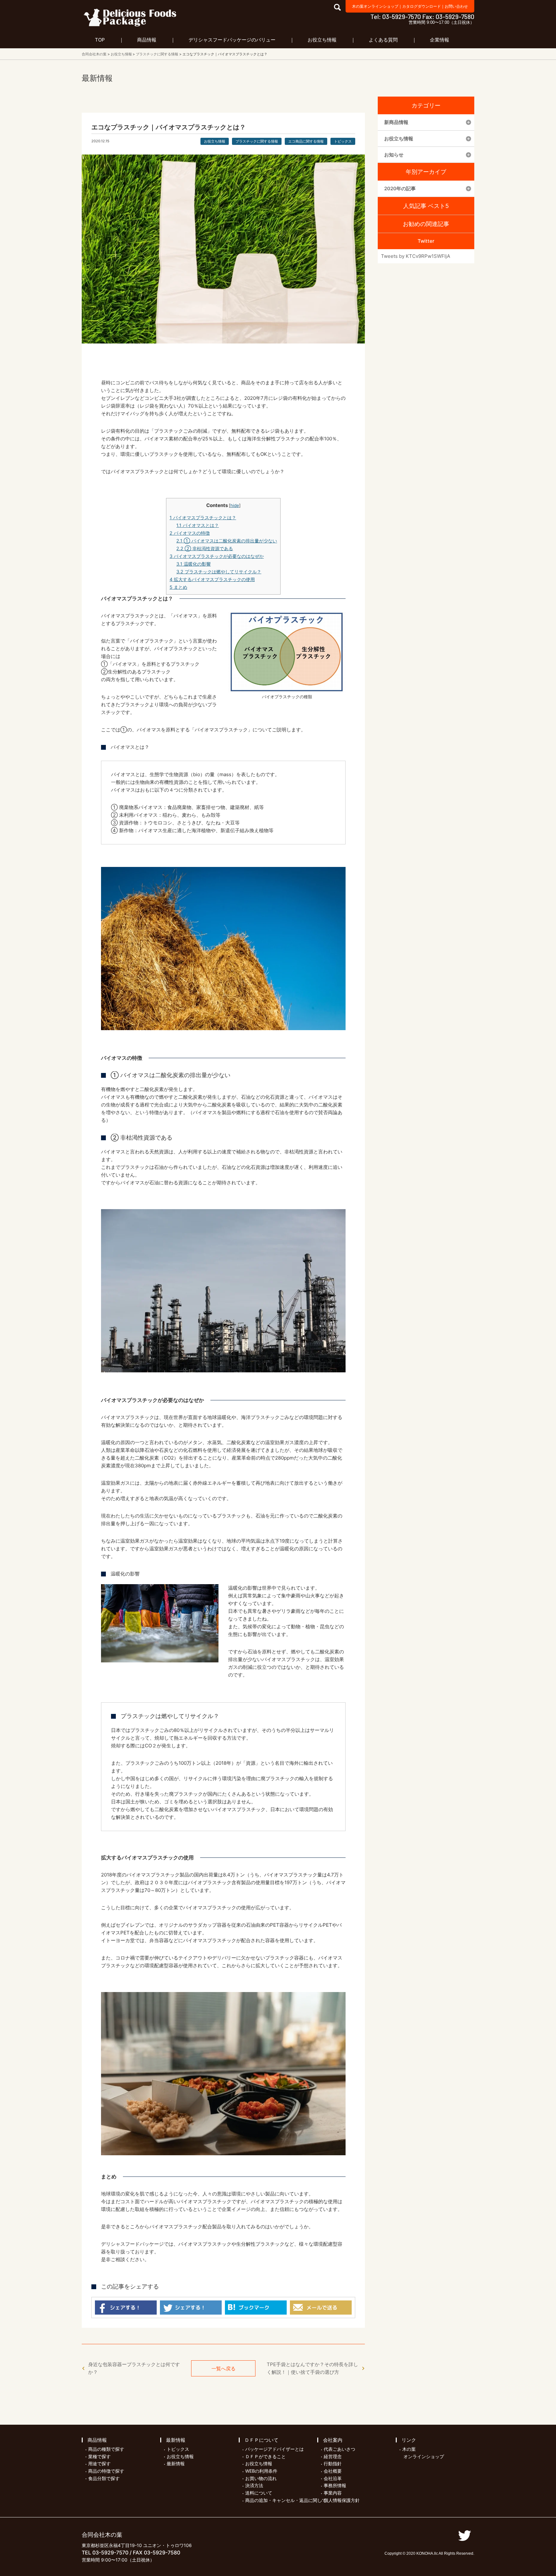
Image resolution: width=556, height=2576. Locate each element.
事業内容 (333, 2493)
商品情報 (147, 40)
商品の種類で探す (106, 2449)
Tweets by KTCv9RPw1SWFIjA (416, 256)
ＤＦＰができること (265, 2456)
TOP (100, 40)
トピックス (343, 141)
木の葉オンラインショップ (375, 6)
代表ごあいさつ (339, 2449)
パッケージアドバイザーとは (274, 2449)
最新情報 (176, 2440)
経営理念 (333, 2456)
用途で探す (99, 2463)
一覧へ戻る (223, 2369)
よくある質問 (383, 40)
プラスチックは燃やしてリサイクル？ (219, 572)
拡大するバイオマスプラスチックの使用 (212, 579)
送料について (259, 2493)
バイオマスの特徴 (190, 533)
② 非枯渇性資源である (205, 548)
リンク (409, 2440)
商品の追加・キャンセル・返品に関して (286, 2500)
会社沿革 (333, 2478)
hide (235, 505)
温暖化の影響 (194, 564)
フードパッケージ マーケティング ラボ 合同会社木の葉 (130, 17)
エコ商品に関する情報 (306, 141)
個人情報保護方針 (342, 2500)
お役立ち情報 (322, 40)
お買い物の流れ (261, 2478)
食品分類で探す (104, 2478)
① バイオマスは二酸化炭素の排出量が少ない (227, 541)
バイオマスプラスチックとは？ (203, 517)
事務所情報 (335, 2485)
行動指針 (333, 2463)
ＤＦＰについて (261, 2440)
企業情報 (440, 40)
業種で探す (99, 2456)
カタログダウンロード (422, 6)
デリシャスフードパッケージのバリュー (232, 40)
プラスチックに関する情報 (257, 141)
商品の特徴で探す (106, 2471)
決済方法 (254, 2485)
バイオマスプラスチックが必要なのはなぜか (217, 556)
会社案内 (333, 2440)
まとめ (178, 587)
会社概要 (333, 2471)
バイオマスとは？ (198, 525)
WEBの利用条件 (261, 2471)
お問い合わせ (456, 6)
